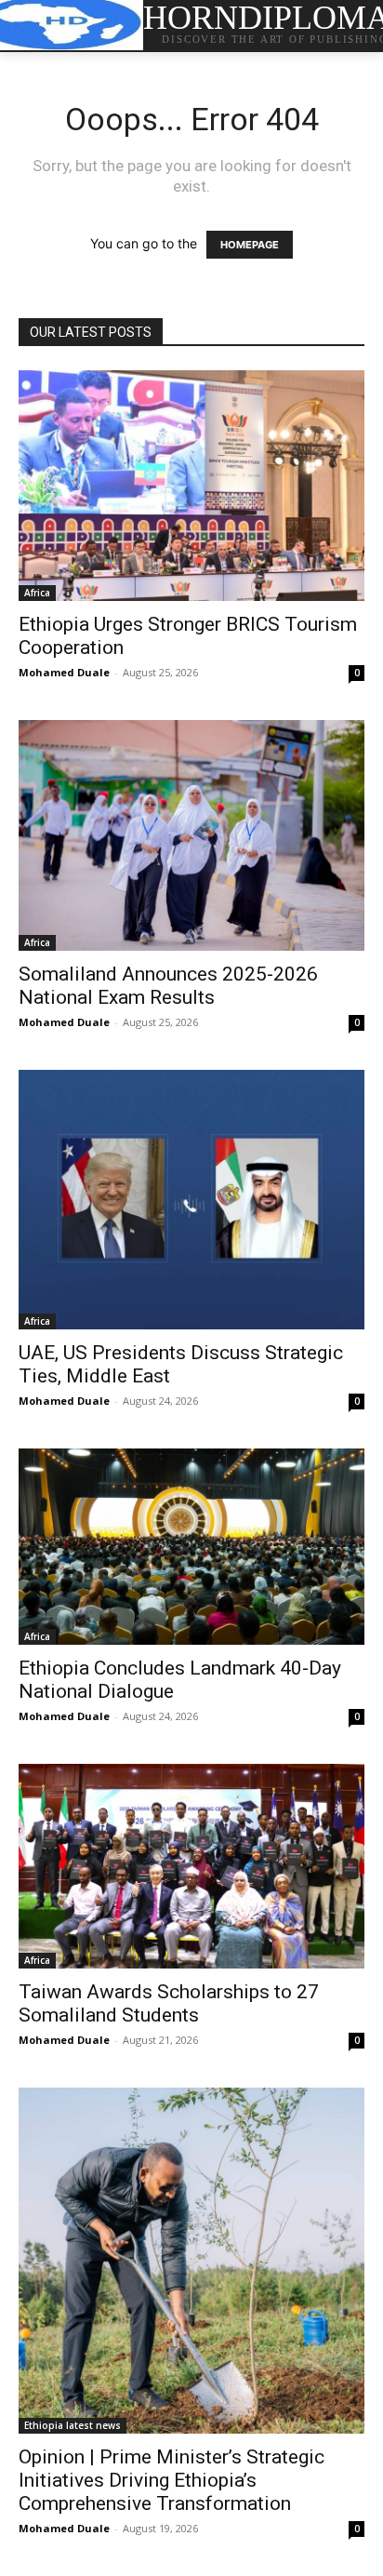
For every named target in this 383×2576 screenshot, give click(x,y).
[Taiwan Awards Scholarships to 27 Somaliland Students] (191, 1866)
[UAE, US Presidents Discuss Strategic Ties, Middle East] (191, 1200)
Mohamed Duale (64, 672)
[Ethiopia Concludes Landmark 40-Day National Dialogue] (191, 1547)
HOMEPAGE (250, 245)
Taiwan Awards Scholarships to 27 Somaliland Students (169, 2003)
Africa (37, 593)
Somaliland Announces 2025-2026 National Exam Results (168, 986)
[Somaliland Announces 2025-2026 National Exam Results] (191, 835)
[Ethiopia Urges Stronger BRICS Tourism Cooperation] (191, 486)
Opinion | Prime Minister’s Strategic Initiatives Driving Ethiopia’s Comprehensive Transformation (172, 2480)
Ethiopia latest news (73, 2425)
